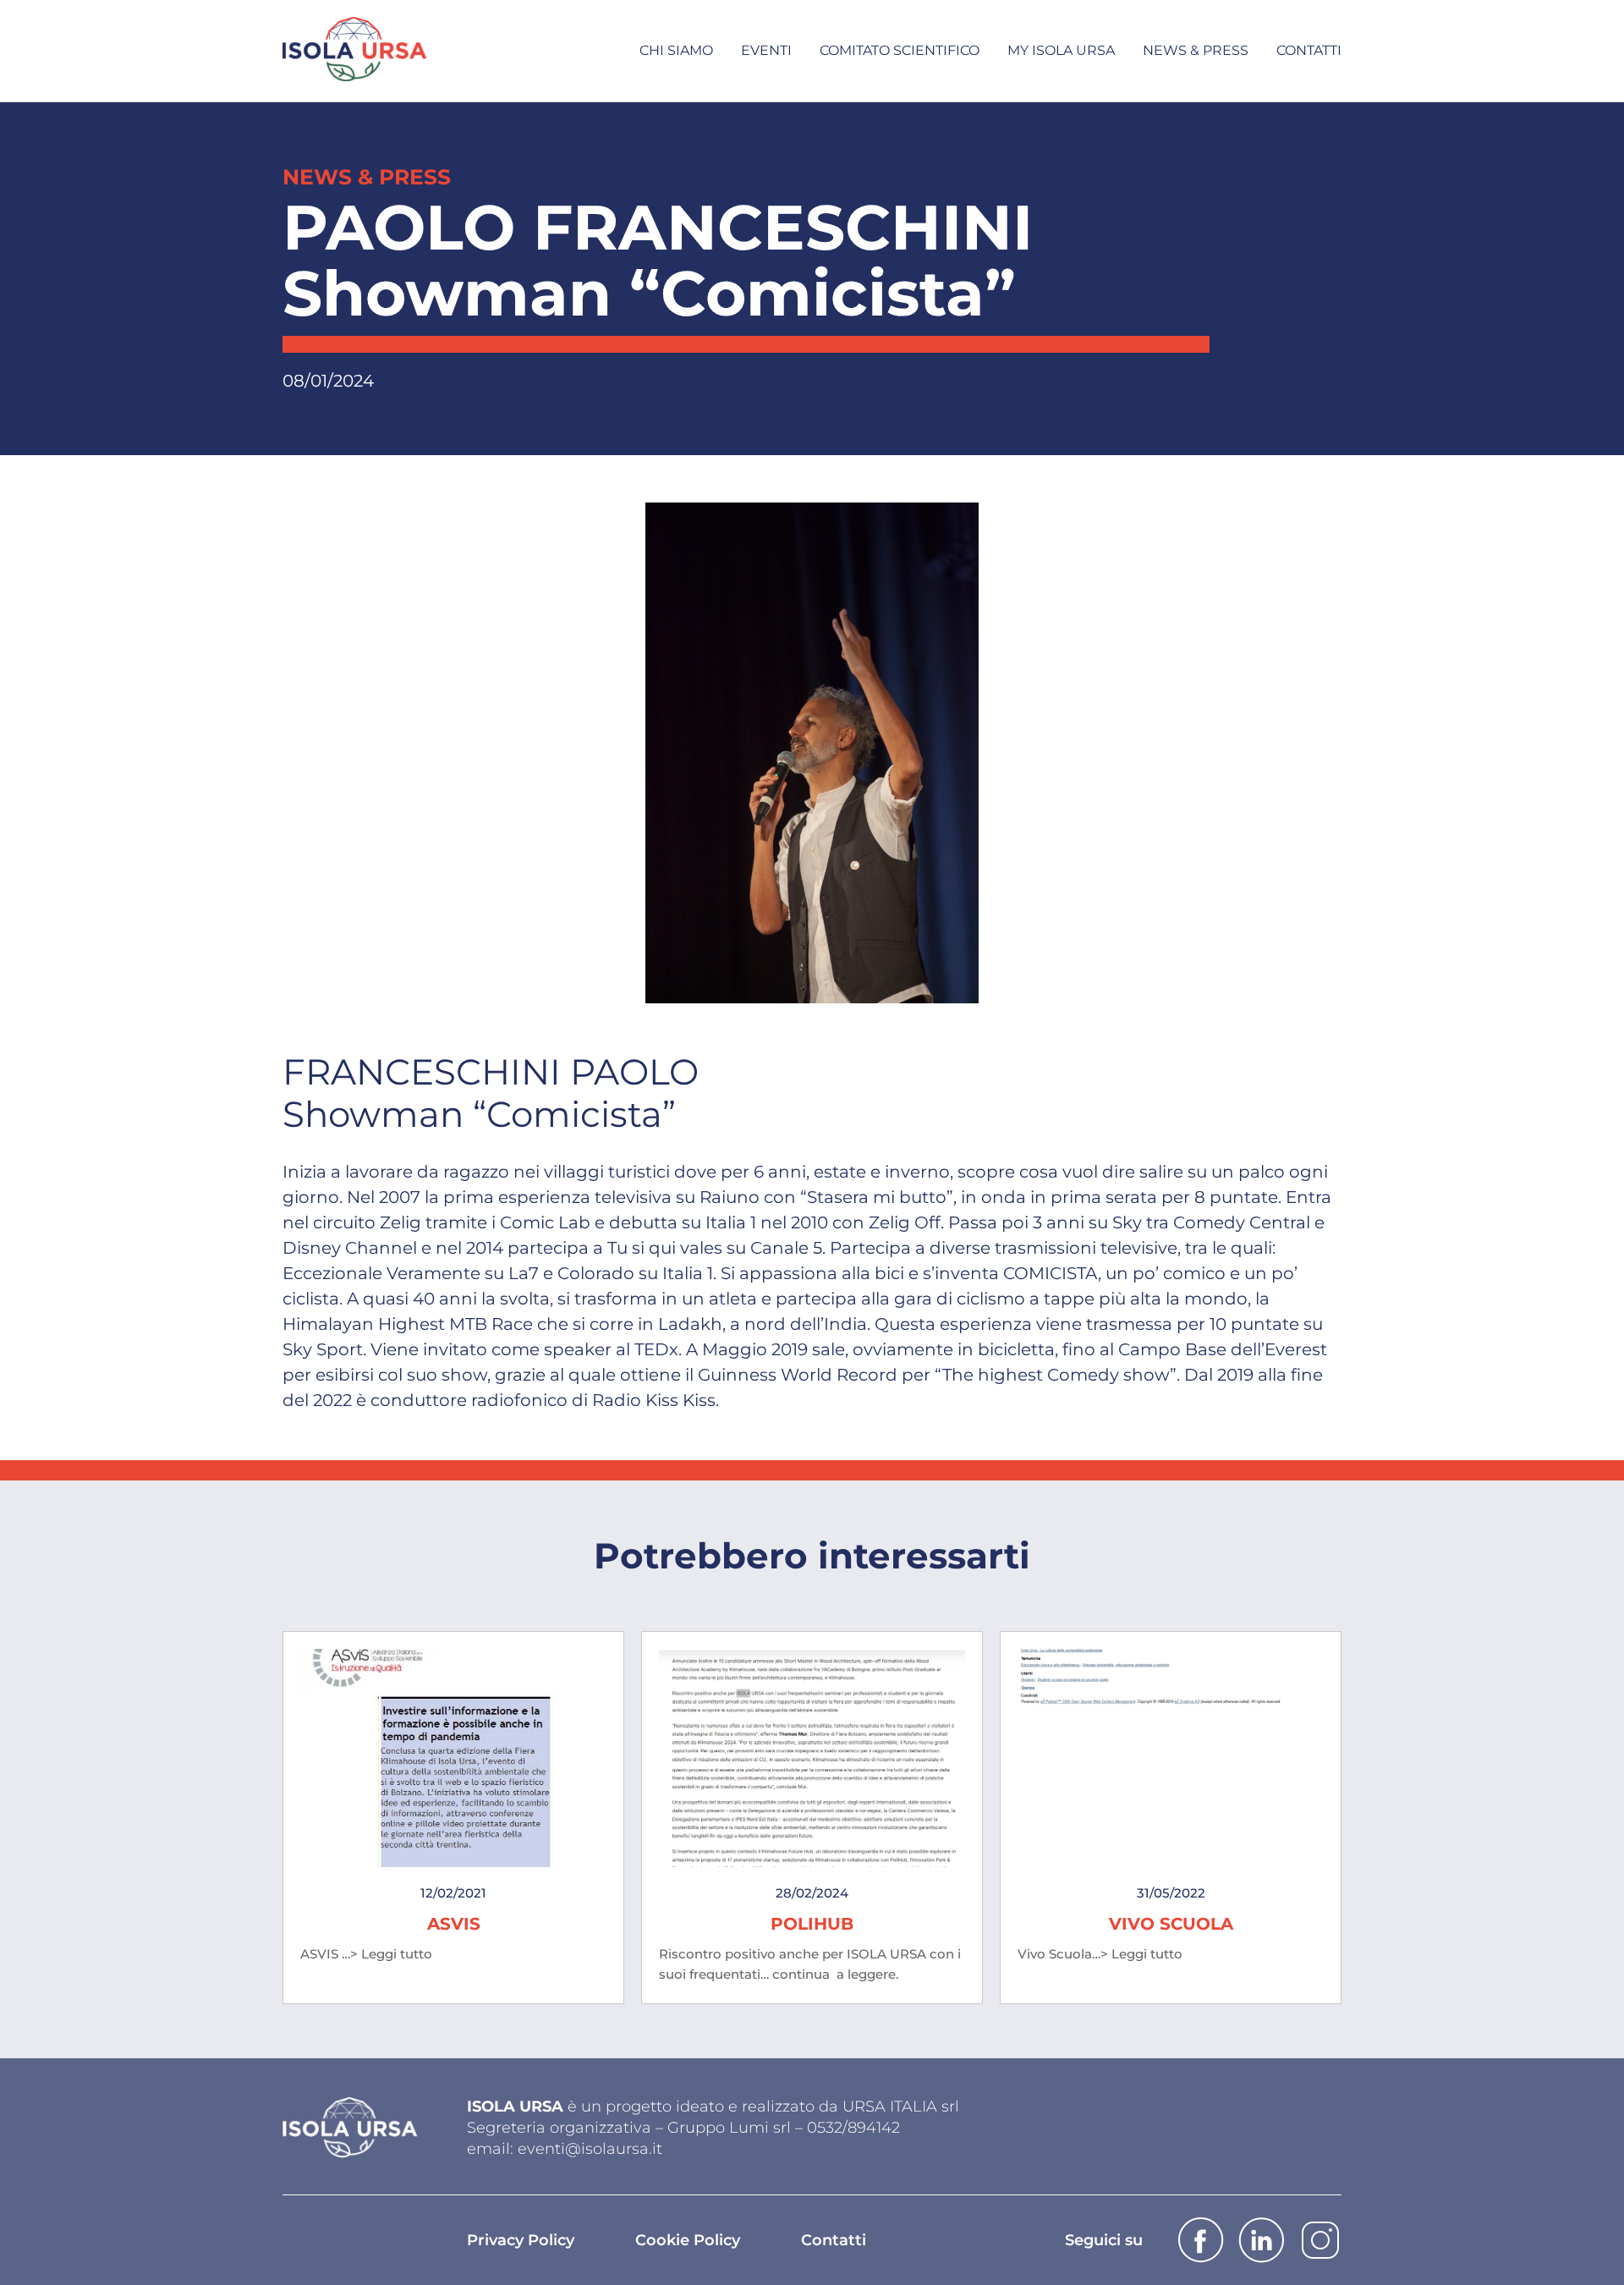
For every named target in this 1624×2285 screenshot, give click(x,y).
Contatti (1309, 50)
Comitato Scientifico (900, 50)
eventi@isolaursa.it (590, 2149)
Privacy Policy (521, 2240)
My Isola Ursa (1061, 50)
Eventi (766, 50)
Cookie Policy (688, 2240)
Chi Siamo (676, 50)
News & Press (1196, 50)
